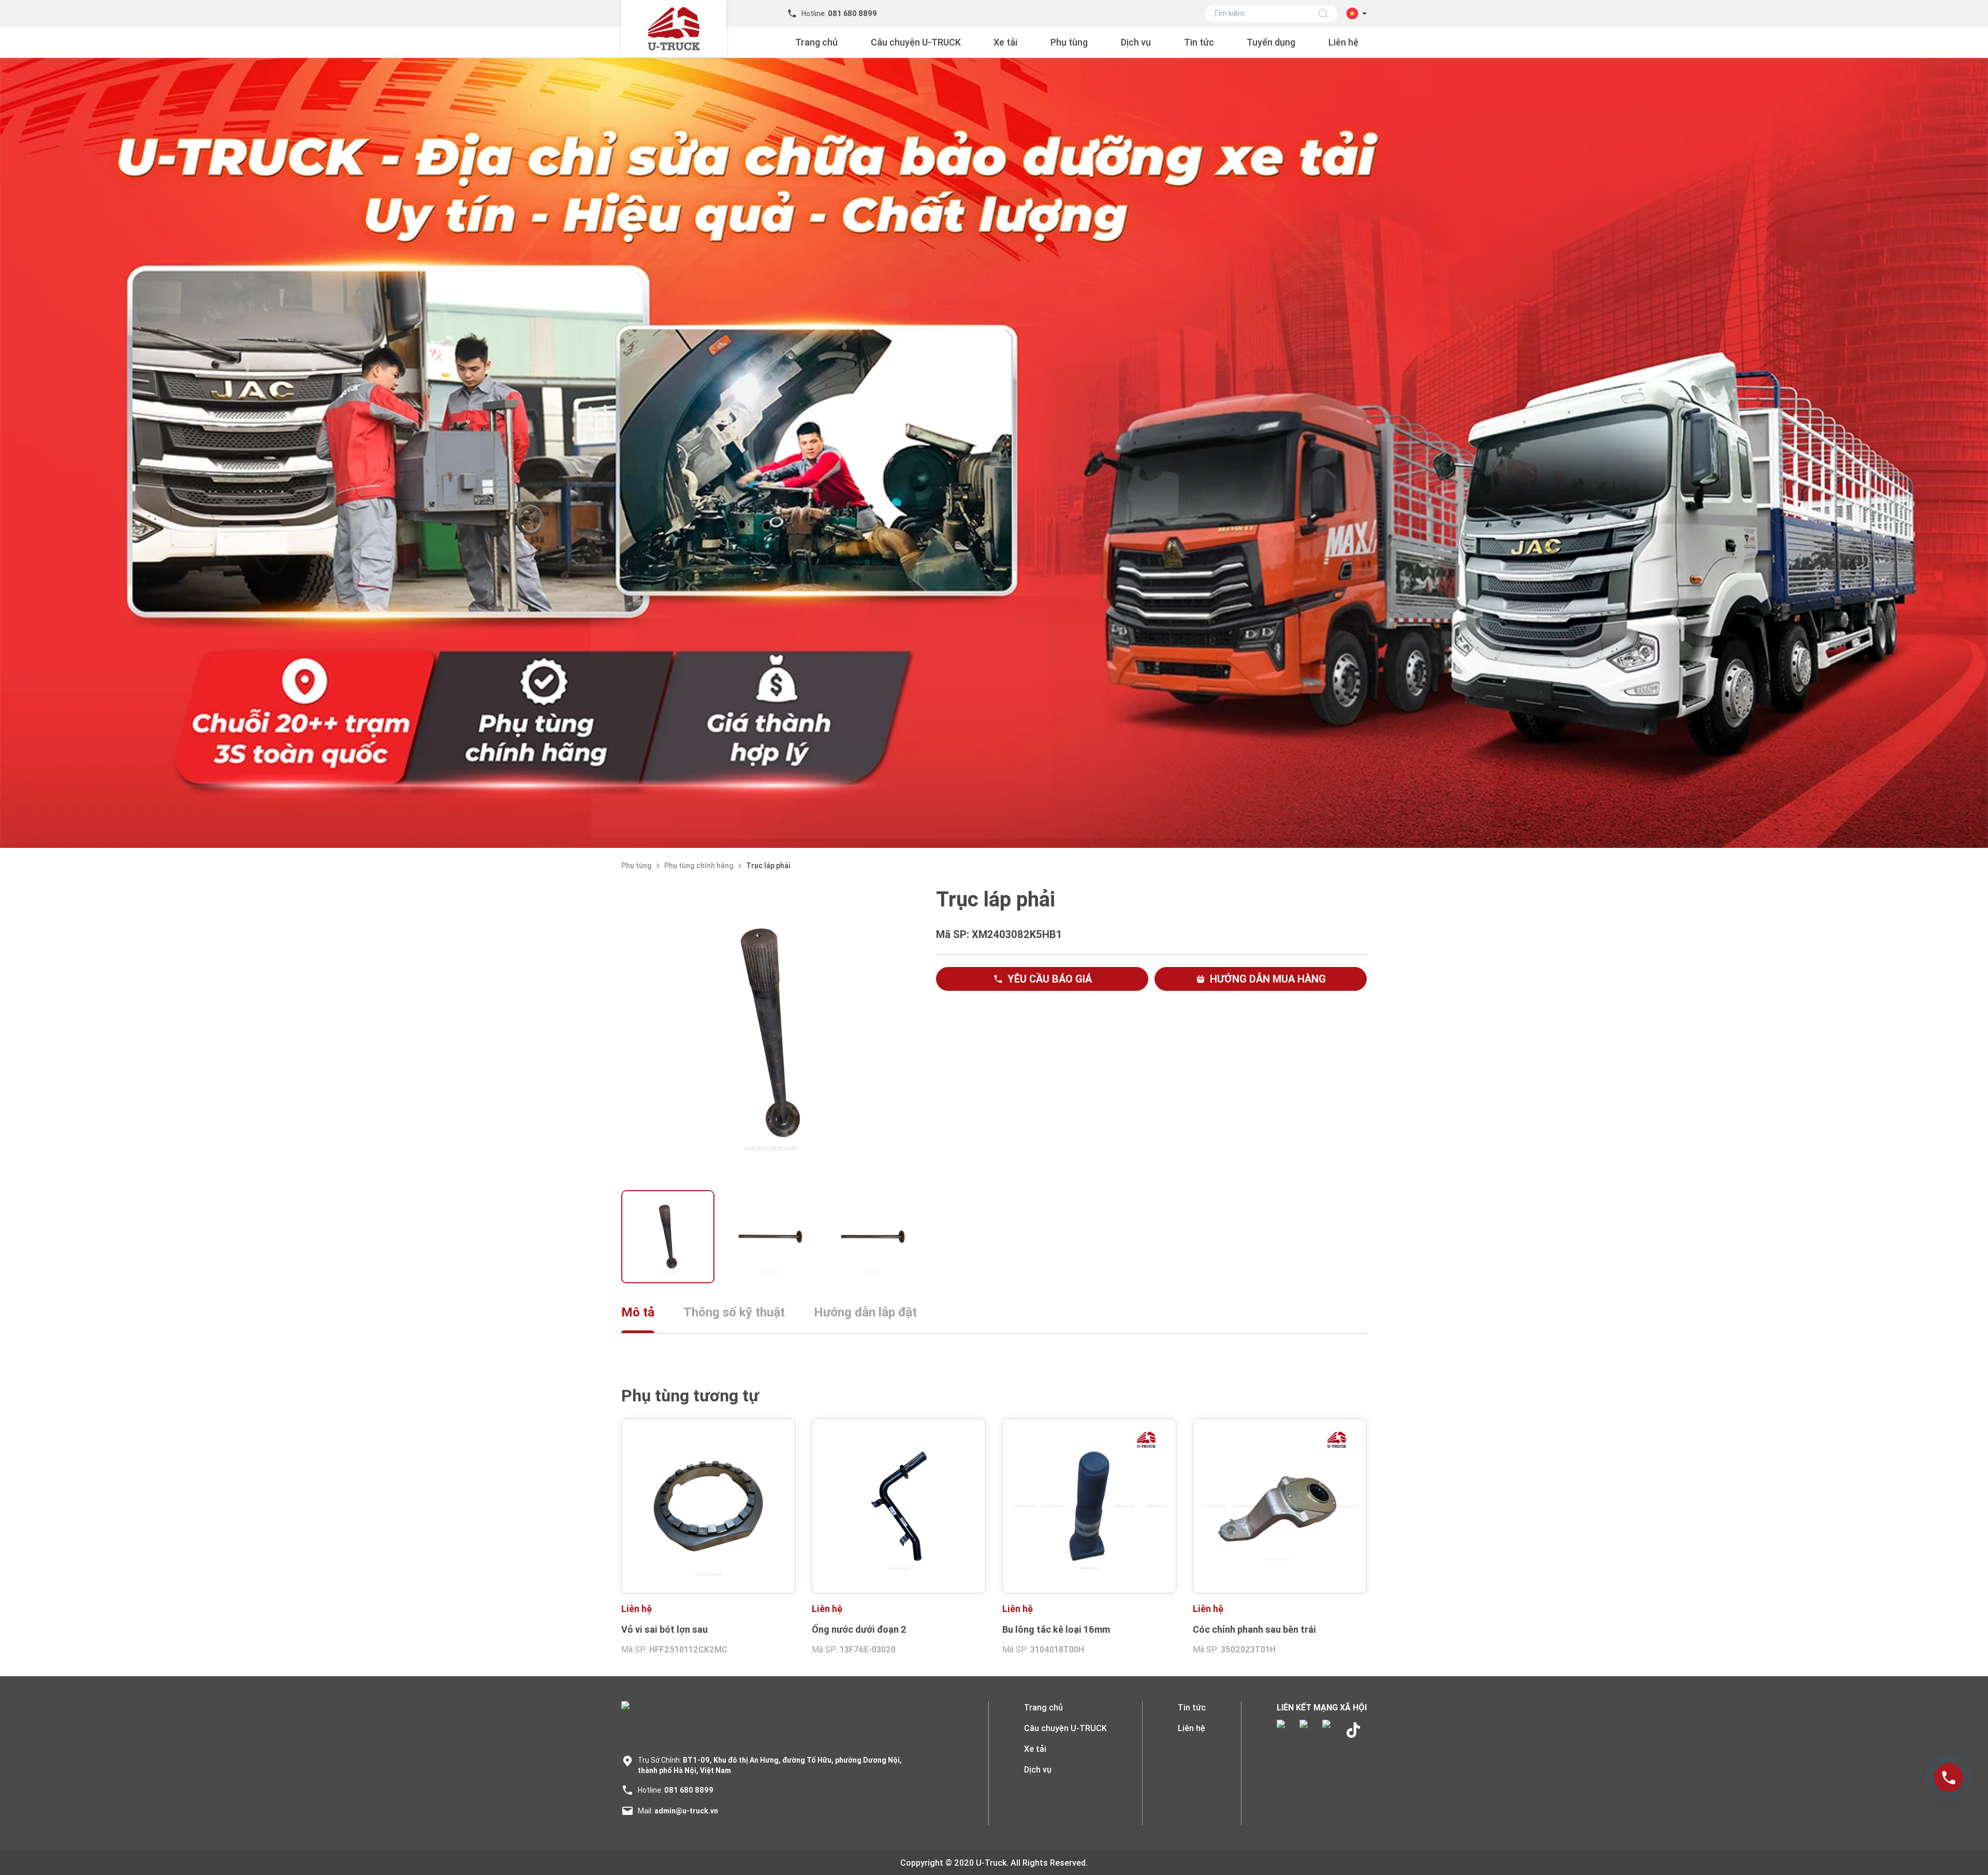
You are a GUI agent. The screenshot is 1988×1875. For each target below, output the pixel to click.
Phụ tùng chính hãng (699, 866)
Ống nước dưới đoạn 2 (859, 1629)
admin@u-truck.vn (686, 1811)
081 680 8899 (689, 1790)
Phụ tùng (1069, 42)
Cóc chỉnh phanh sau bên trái (1254, 1629)
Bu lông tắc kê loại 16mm (1056, 1629)
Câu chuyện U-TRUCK (916, 42)
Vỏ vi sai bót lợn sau (664, 1629)
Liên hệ (1343, 42)
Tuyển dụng (1271, 42)
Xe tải (1005, 42)
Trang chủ (816, 42)
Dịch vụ (1136, 42)
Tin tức (1199, 42)
